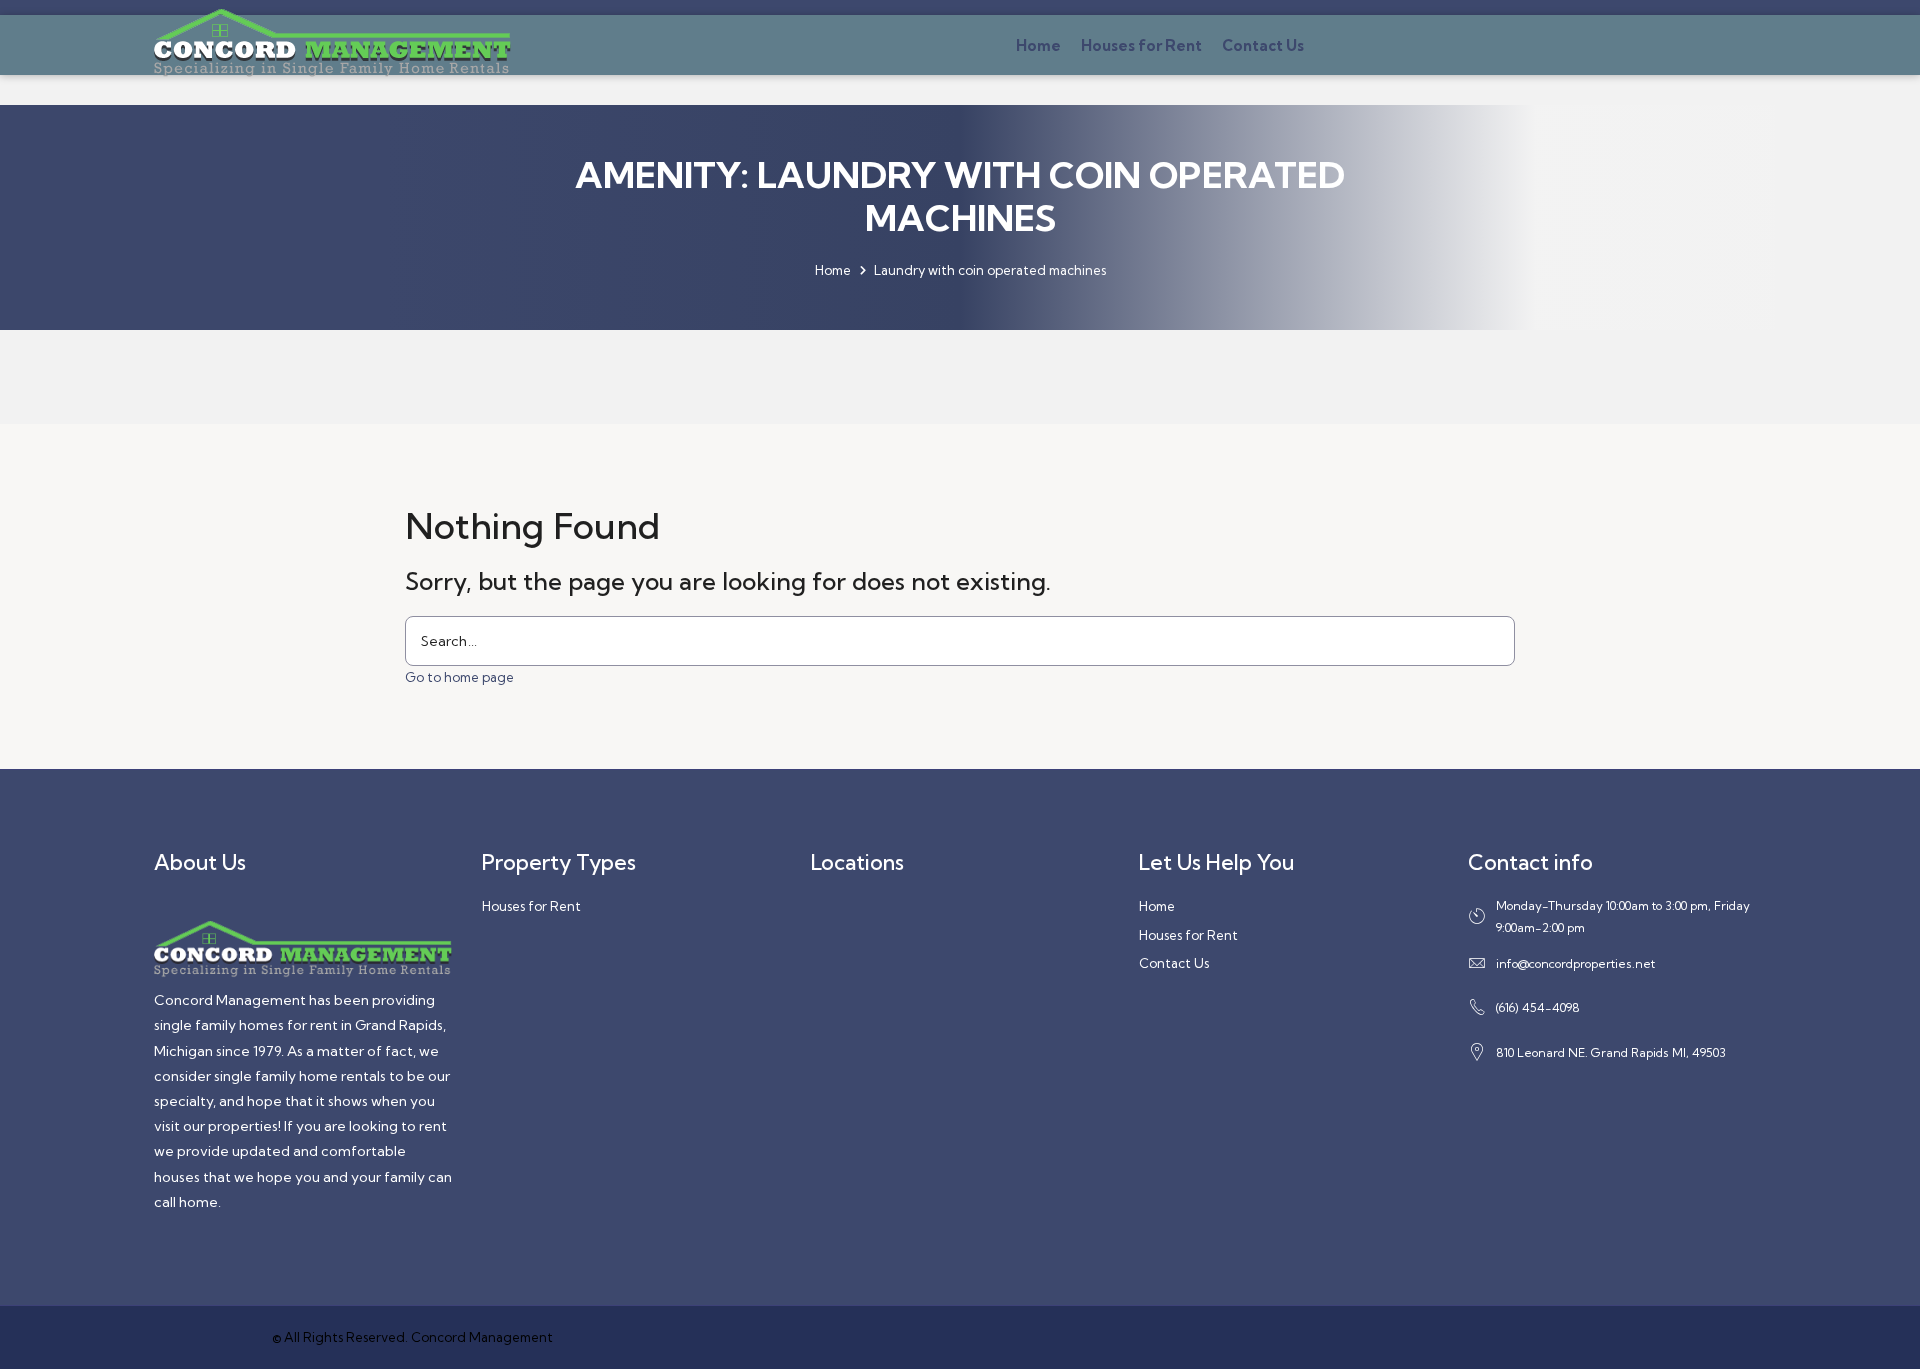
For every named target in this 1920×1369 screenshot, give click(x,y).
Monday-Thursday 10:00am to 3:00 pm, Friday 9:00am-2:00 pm (1623, 916)
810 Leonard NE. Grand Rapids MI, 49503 (1611, 1052)
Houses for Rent (1141, 45)
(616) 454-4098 (1538, 1007)
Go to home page (459, 677)
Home (1038, 45)
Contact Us (1263, 45)
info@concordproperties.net (1575, 963)
